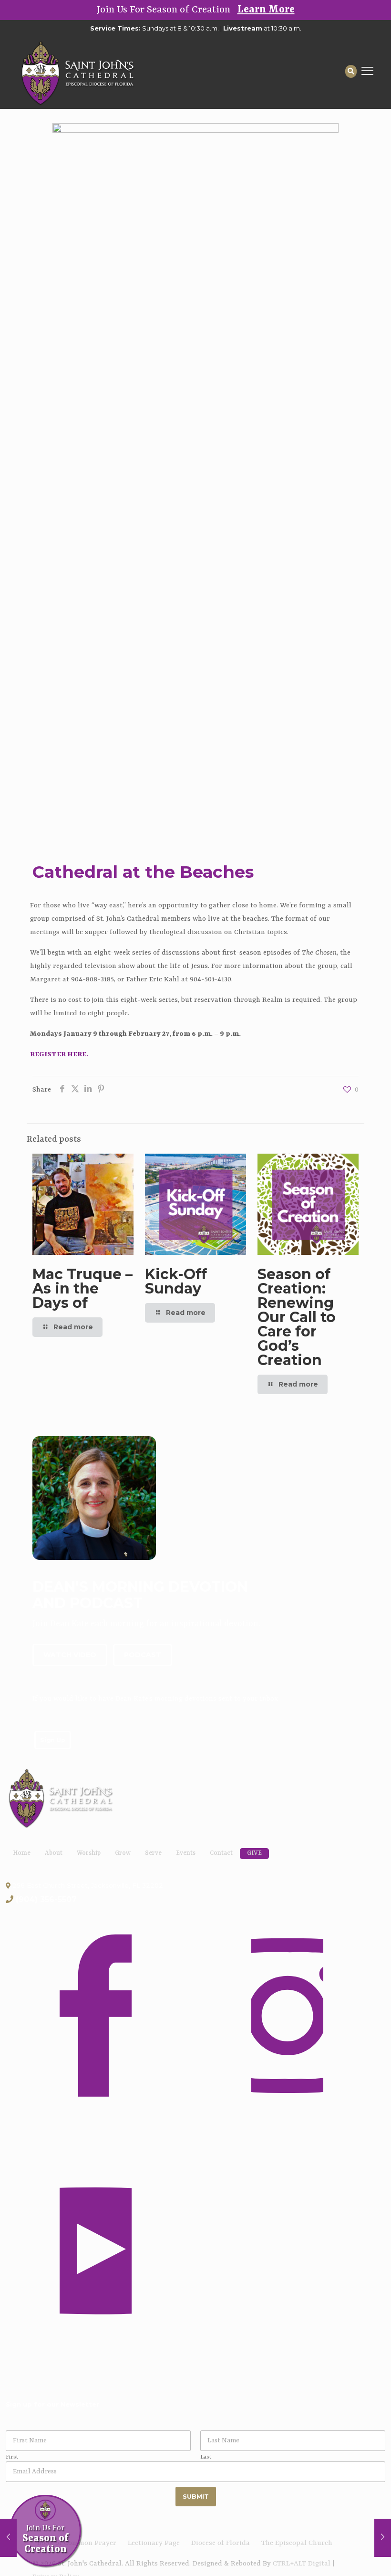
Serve (153, 1853)
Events (186, 1853)
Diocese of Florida (221, 2543)
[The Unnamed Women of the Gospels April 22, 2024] (383, 2538)
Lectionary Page (154, 2543)
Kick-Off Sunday (176, 1281)
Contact (221, 1853)
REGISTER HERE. (59, 1055)
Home (22, 1853)
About (54, 1853)
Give (254, 1853)
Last (206, 2457)
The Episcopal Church (297, 2543)
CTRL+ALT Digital (302, 2564)
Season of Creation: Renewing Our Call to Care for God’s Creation (297, 1317)
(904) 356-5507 (46, 1899)
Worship (89, 1853)
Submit (196, 2496)
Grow (123, 1853)
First (12, 2457)
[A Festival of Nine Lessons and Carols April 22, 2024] (8, 2538)
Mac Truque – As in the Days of (82, 1288)
